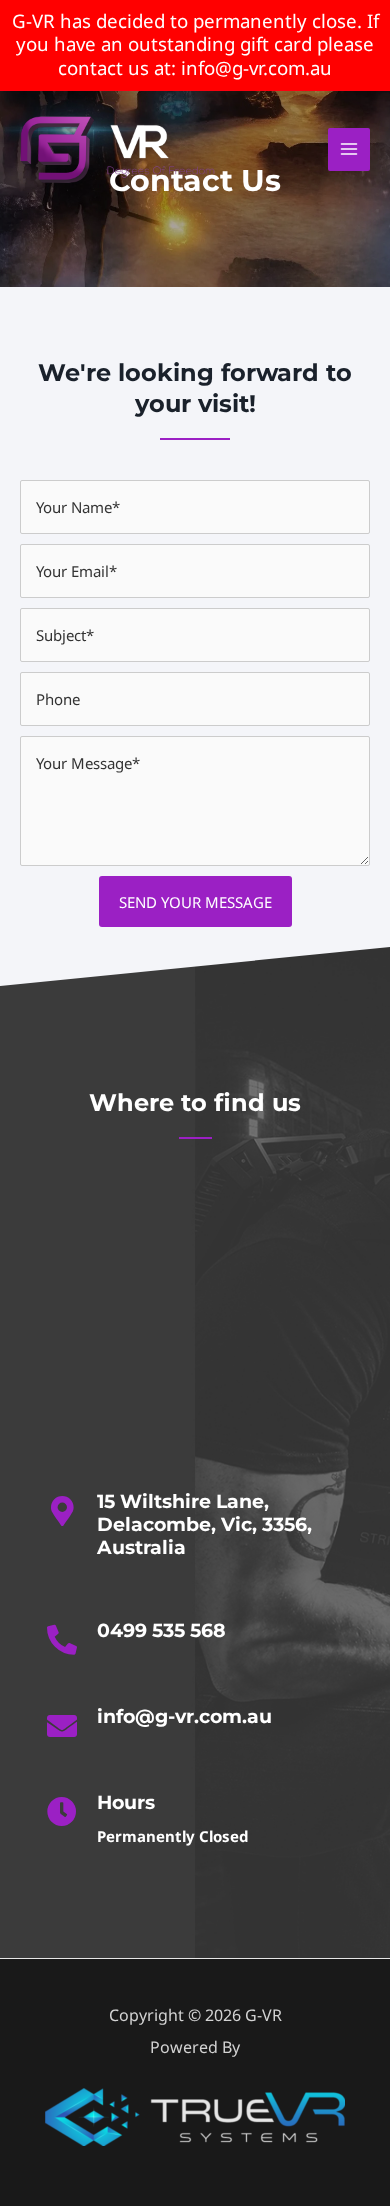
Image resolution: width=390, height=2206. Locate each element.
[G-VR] (120, 149)
